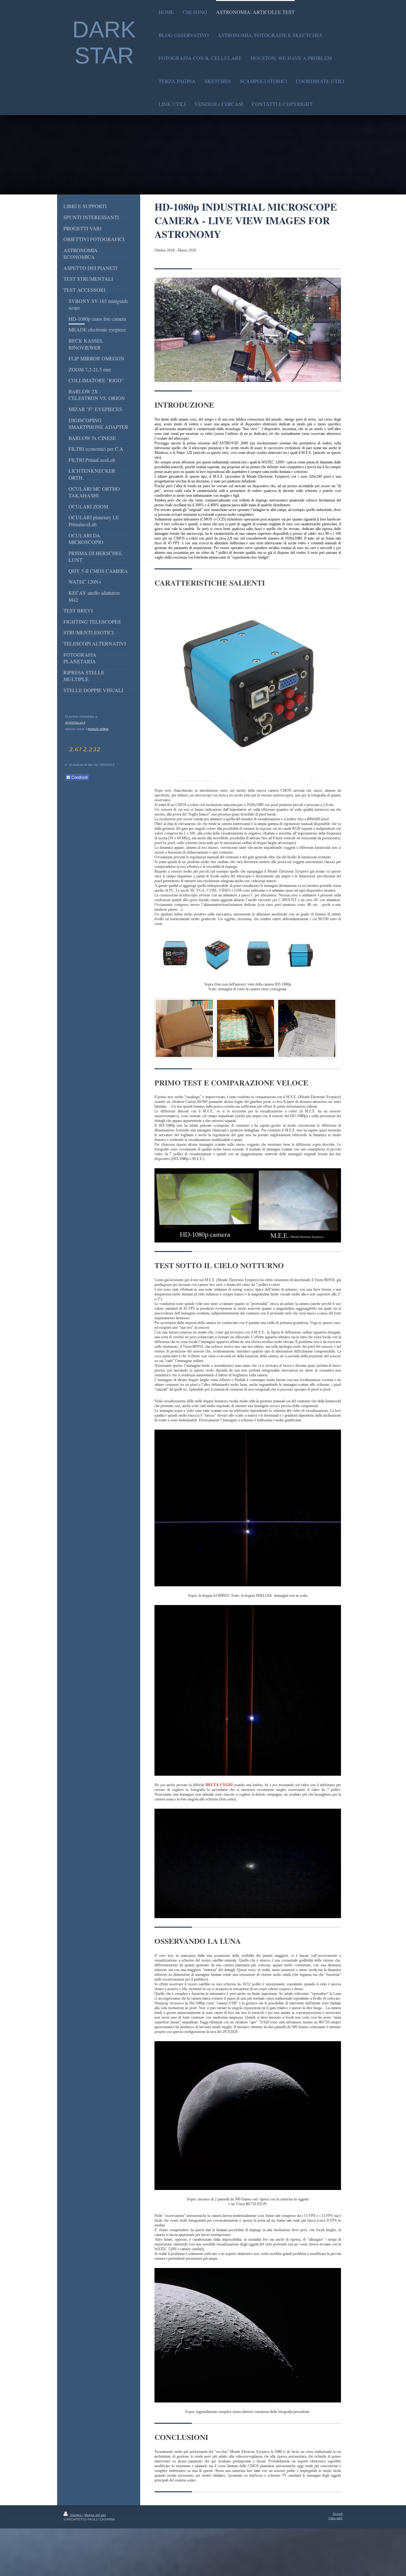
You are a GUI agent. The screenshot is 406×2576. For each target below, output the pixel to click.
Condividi (79, 777)
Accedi (338, 2514)
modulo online (98, 729)
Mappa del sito (95, 2515)
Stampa (76, 2515)
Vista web (335, 2518)
